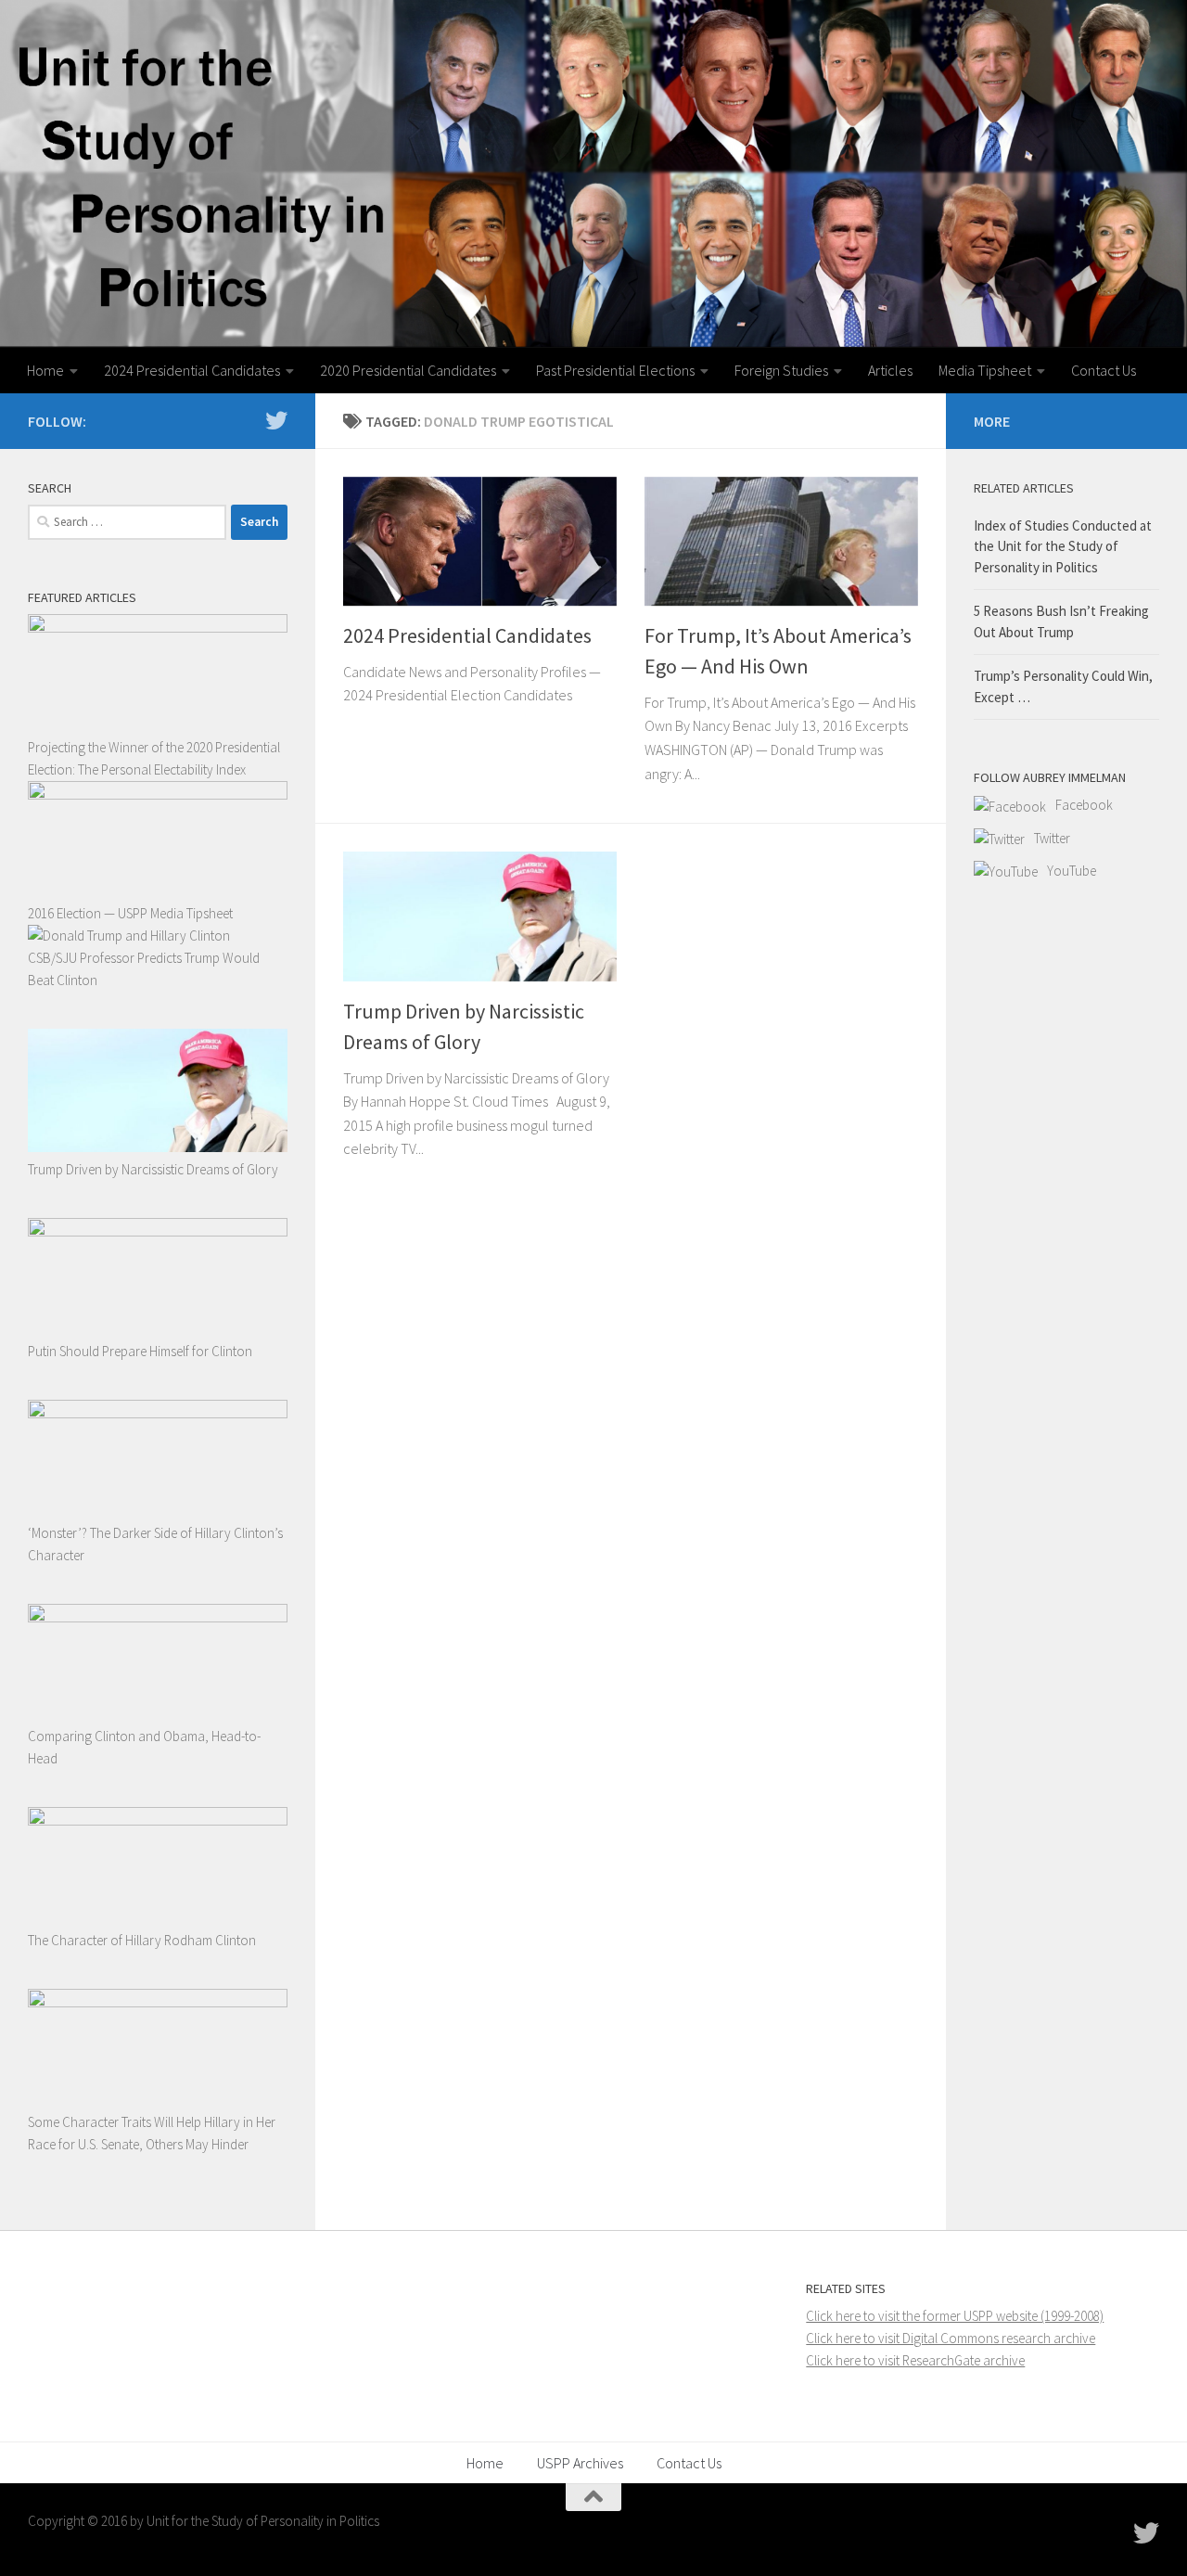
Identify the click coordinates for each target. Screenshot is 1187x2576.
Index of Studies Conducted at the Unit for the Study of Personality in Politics (1063, 546)
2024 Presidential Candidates (192, 370)
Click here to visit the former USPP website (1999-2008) (955, 2316)
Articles (890, 370)
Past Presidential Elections (615, 370)
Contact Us (1104, 370)
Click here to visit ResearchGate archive (915, 2360)
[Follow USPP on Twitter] (276, 420)
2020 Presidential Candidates (408, 370)
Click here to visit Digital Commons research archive (951, 2338)
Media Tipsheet (985, 370)
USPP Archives (580, 2463)
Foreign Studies (781, 370)
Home (45, 370)
